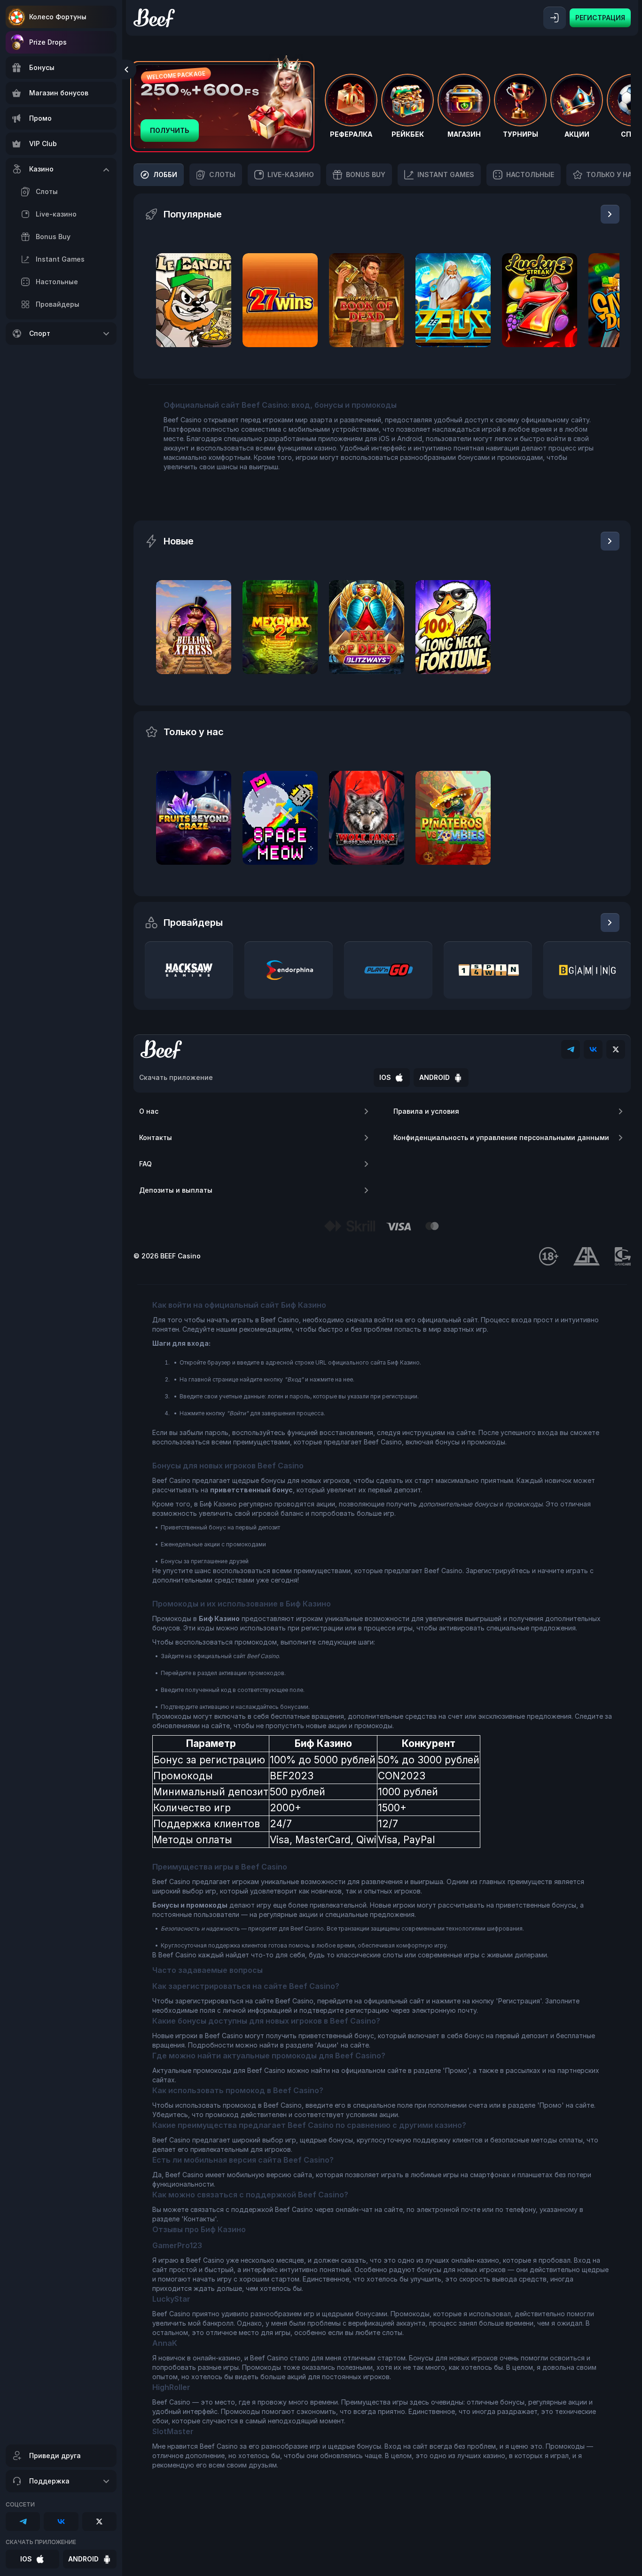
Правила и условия (426, 1111)
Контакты (156, 1137)
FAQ (145, 1164)
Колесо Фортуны (58, 17)
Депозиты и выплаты (176, 1190)
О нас (149, 1111)
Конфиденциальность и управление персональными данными (501, 1137)
